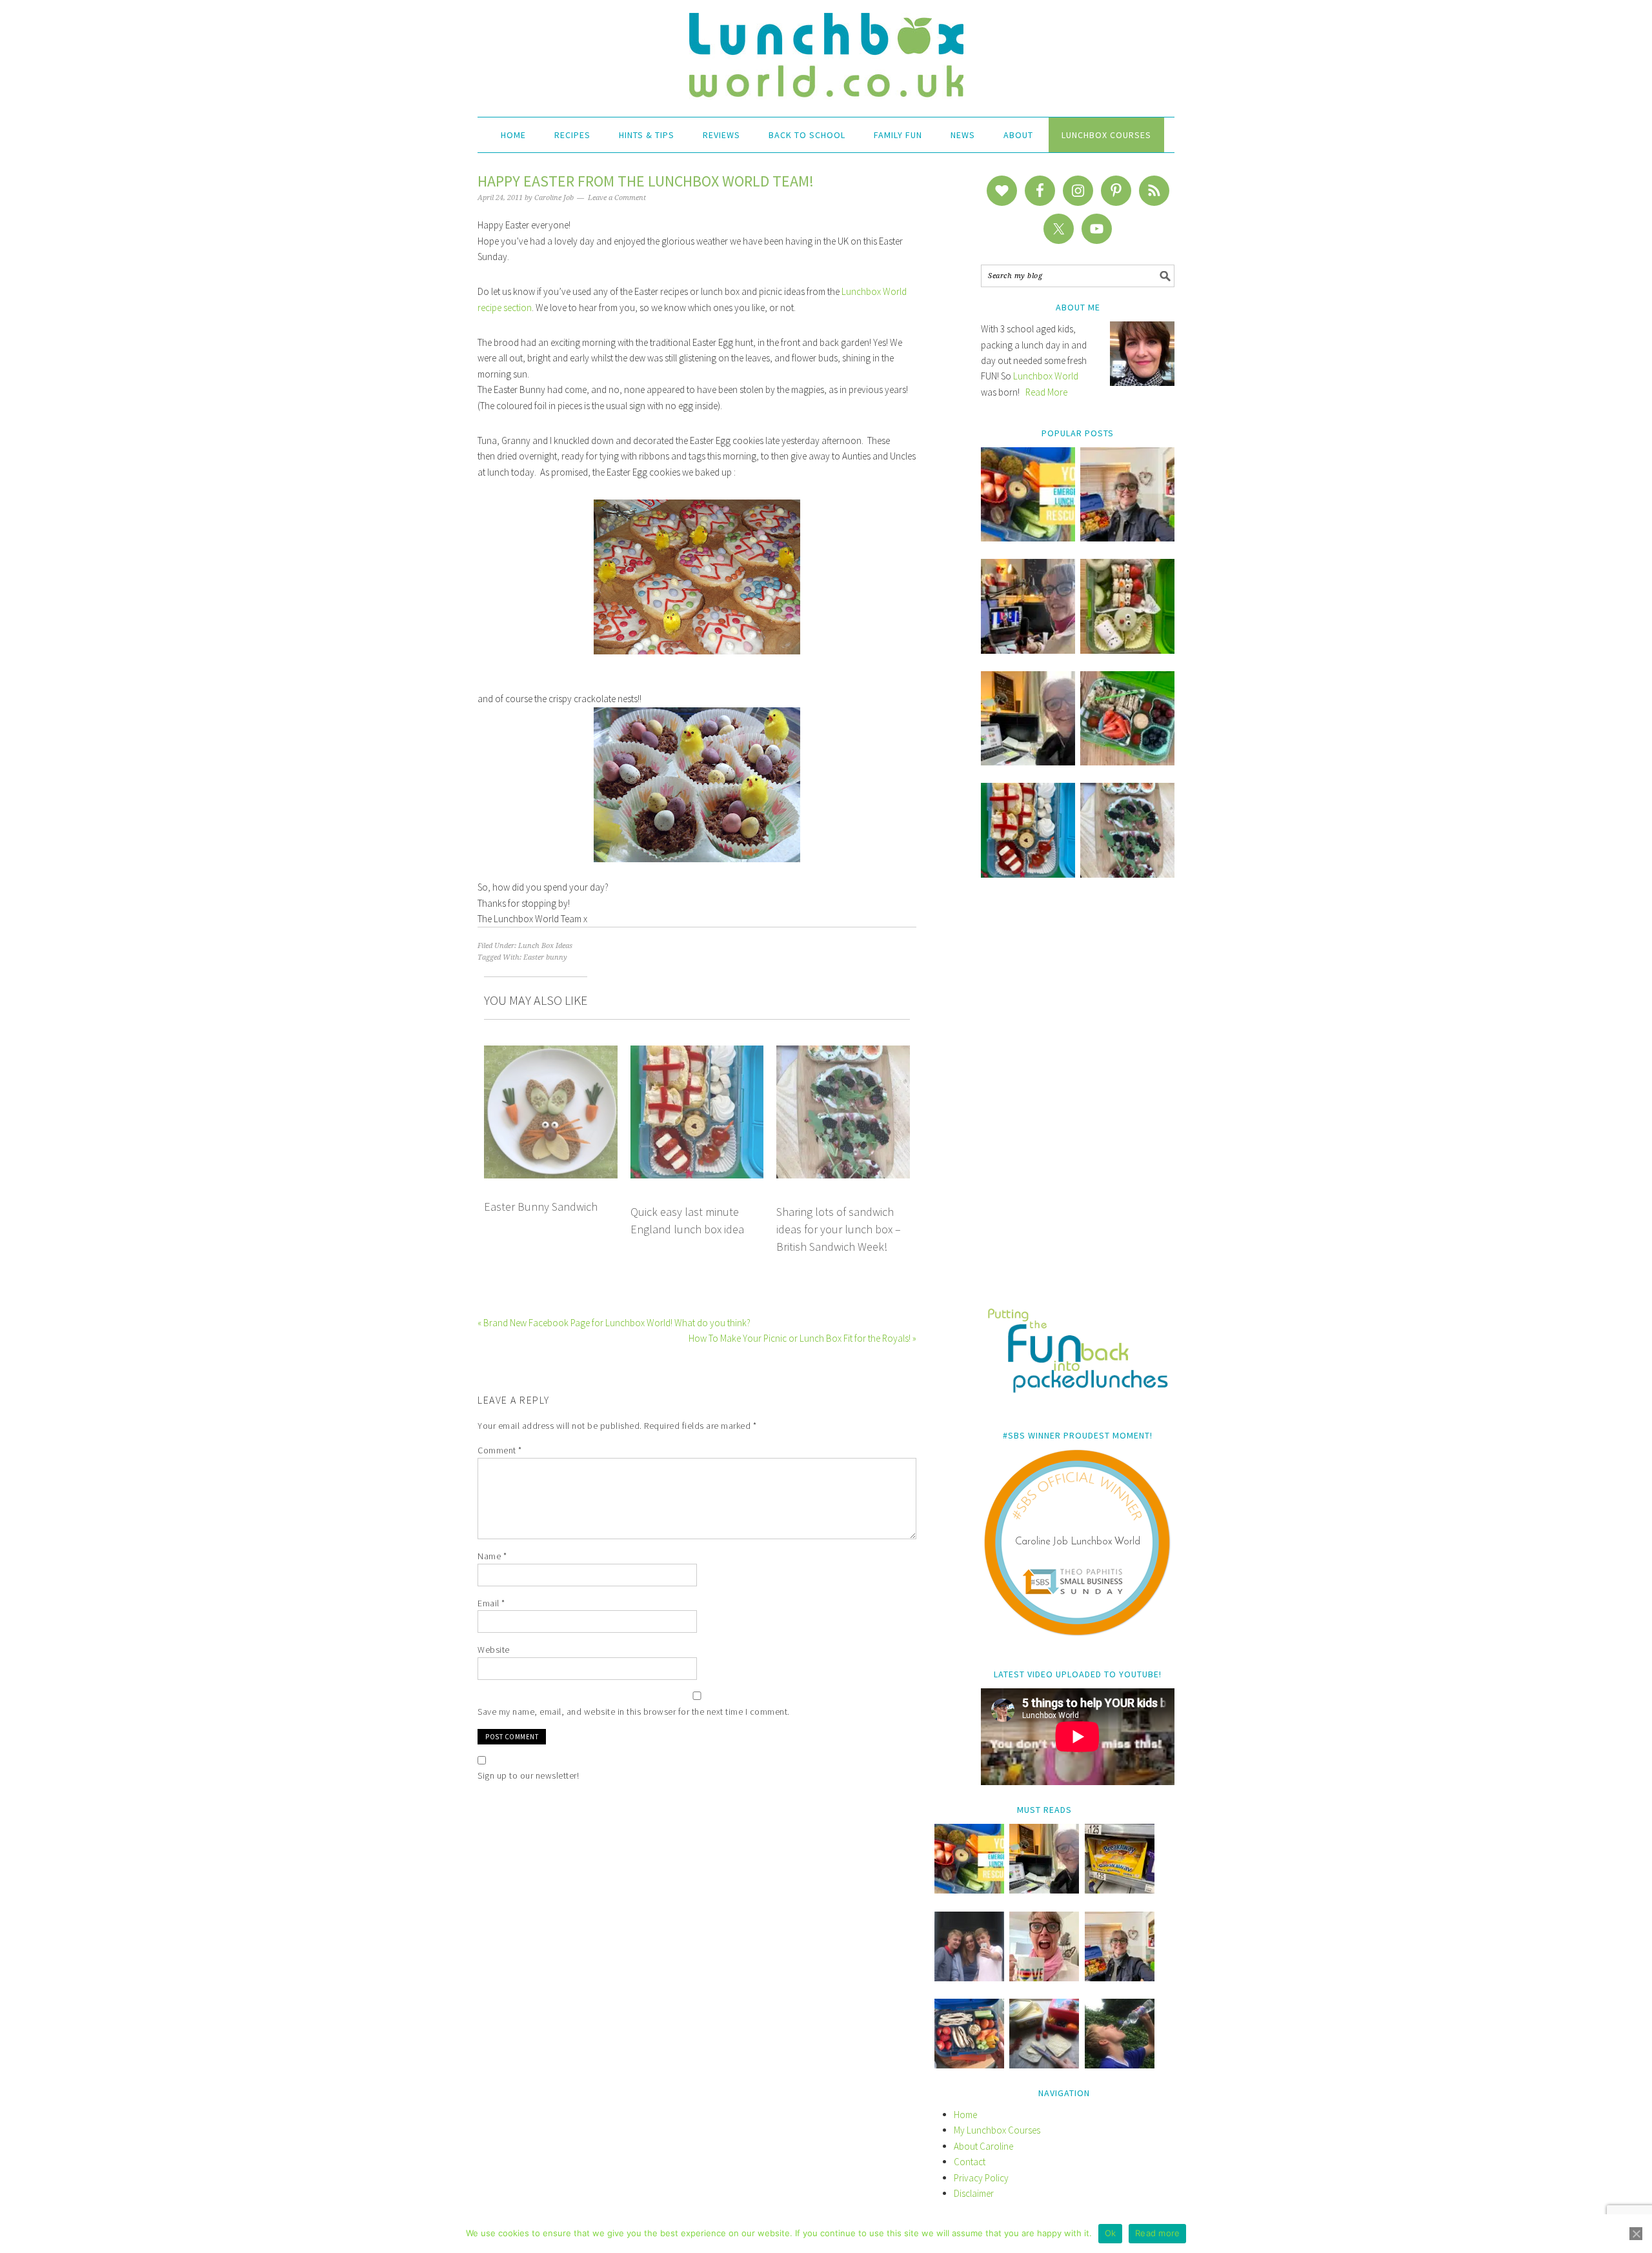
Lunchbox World (1046, 376)
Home (965, 2115)
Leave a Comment (617, 198)
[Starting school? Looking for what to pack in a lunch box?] (969, 2065)
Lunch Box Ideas (545, 946)
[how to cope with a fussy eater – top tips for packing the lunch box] (1044, 1978)
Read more (1157, 2233)
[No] (1636, 2234)
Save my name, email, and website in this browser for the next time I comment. (634, 1712)
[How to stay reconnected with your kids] (969, 1978)
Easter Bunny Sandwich (541, 1207)
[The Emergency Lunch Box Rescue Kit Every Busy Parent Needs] (1028, 538)
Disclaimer (974, 2193)
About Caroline (983, 2146)
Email (491, 1603)
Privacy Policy (981, 2178)
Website (494, 1650)
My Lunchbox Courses (997, 2130)
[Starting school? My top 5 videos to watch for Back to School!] (1127, 762)
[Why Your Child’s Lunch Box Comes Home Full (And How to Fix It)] (1127, 538)
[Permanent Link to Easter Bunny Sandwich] (551, 1053)
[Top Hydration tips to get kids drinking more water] (1120, 2065)
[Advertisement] (1078, 1102)
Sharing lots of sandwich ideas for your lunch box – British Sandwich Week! (839, 1229)
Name (492, 1556)
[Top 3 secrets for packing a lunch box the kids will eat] (1028, 762)
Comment (500, 1450)
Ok (1111, 2233)
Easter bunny (545, 957)
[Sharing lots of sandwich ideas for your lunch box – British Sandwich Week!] (1127, 874)
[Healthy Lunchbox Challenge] (1044, 2065)
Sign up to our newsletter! (528, 1775)
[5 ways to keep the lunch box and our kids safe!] (1120, 1978)
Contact (970, 2162)
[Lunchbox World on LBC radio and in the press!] (1028, 650)
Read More (1046, 392)
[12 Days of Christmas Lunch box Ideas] (1127, 650)
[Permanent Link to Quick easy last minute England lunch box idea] (697, 1053)
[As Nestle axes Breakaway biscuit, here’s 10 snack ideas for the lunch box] (1120, 1890)
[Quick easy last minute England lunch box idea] (1028, 874)
